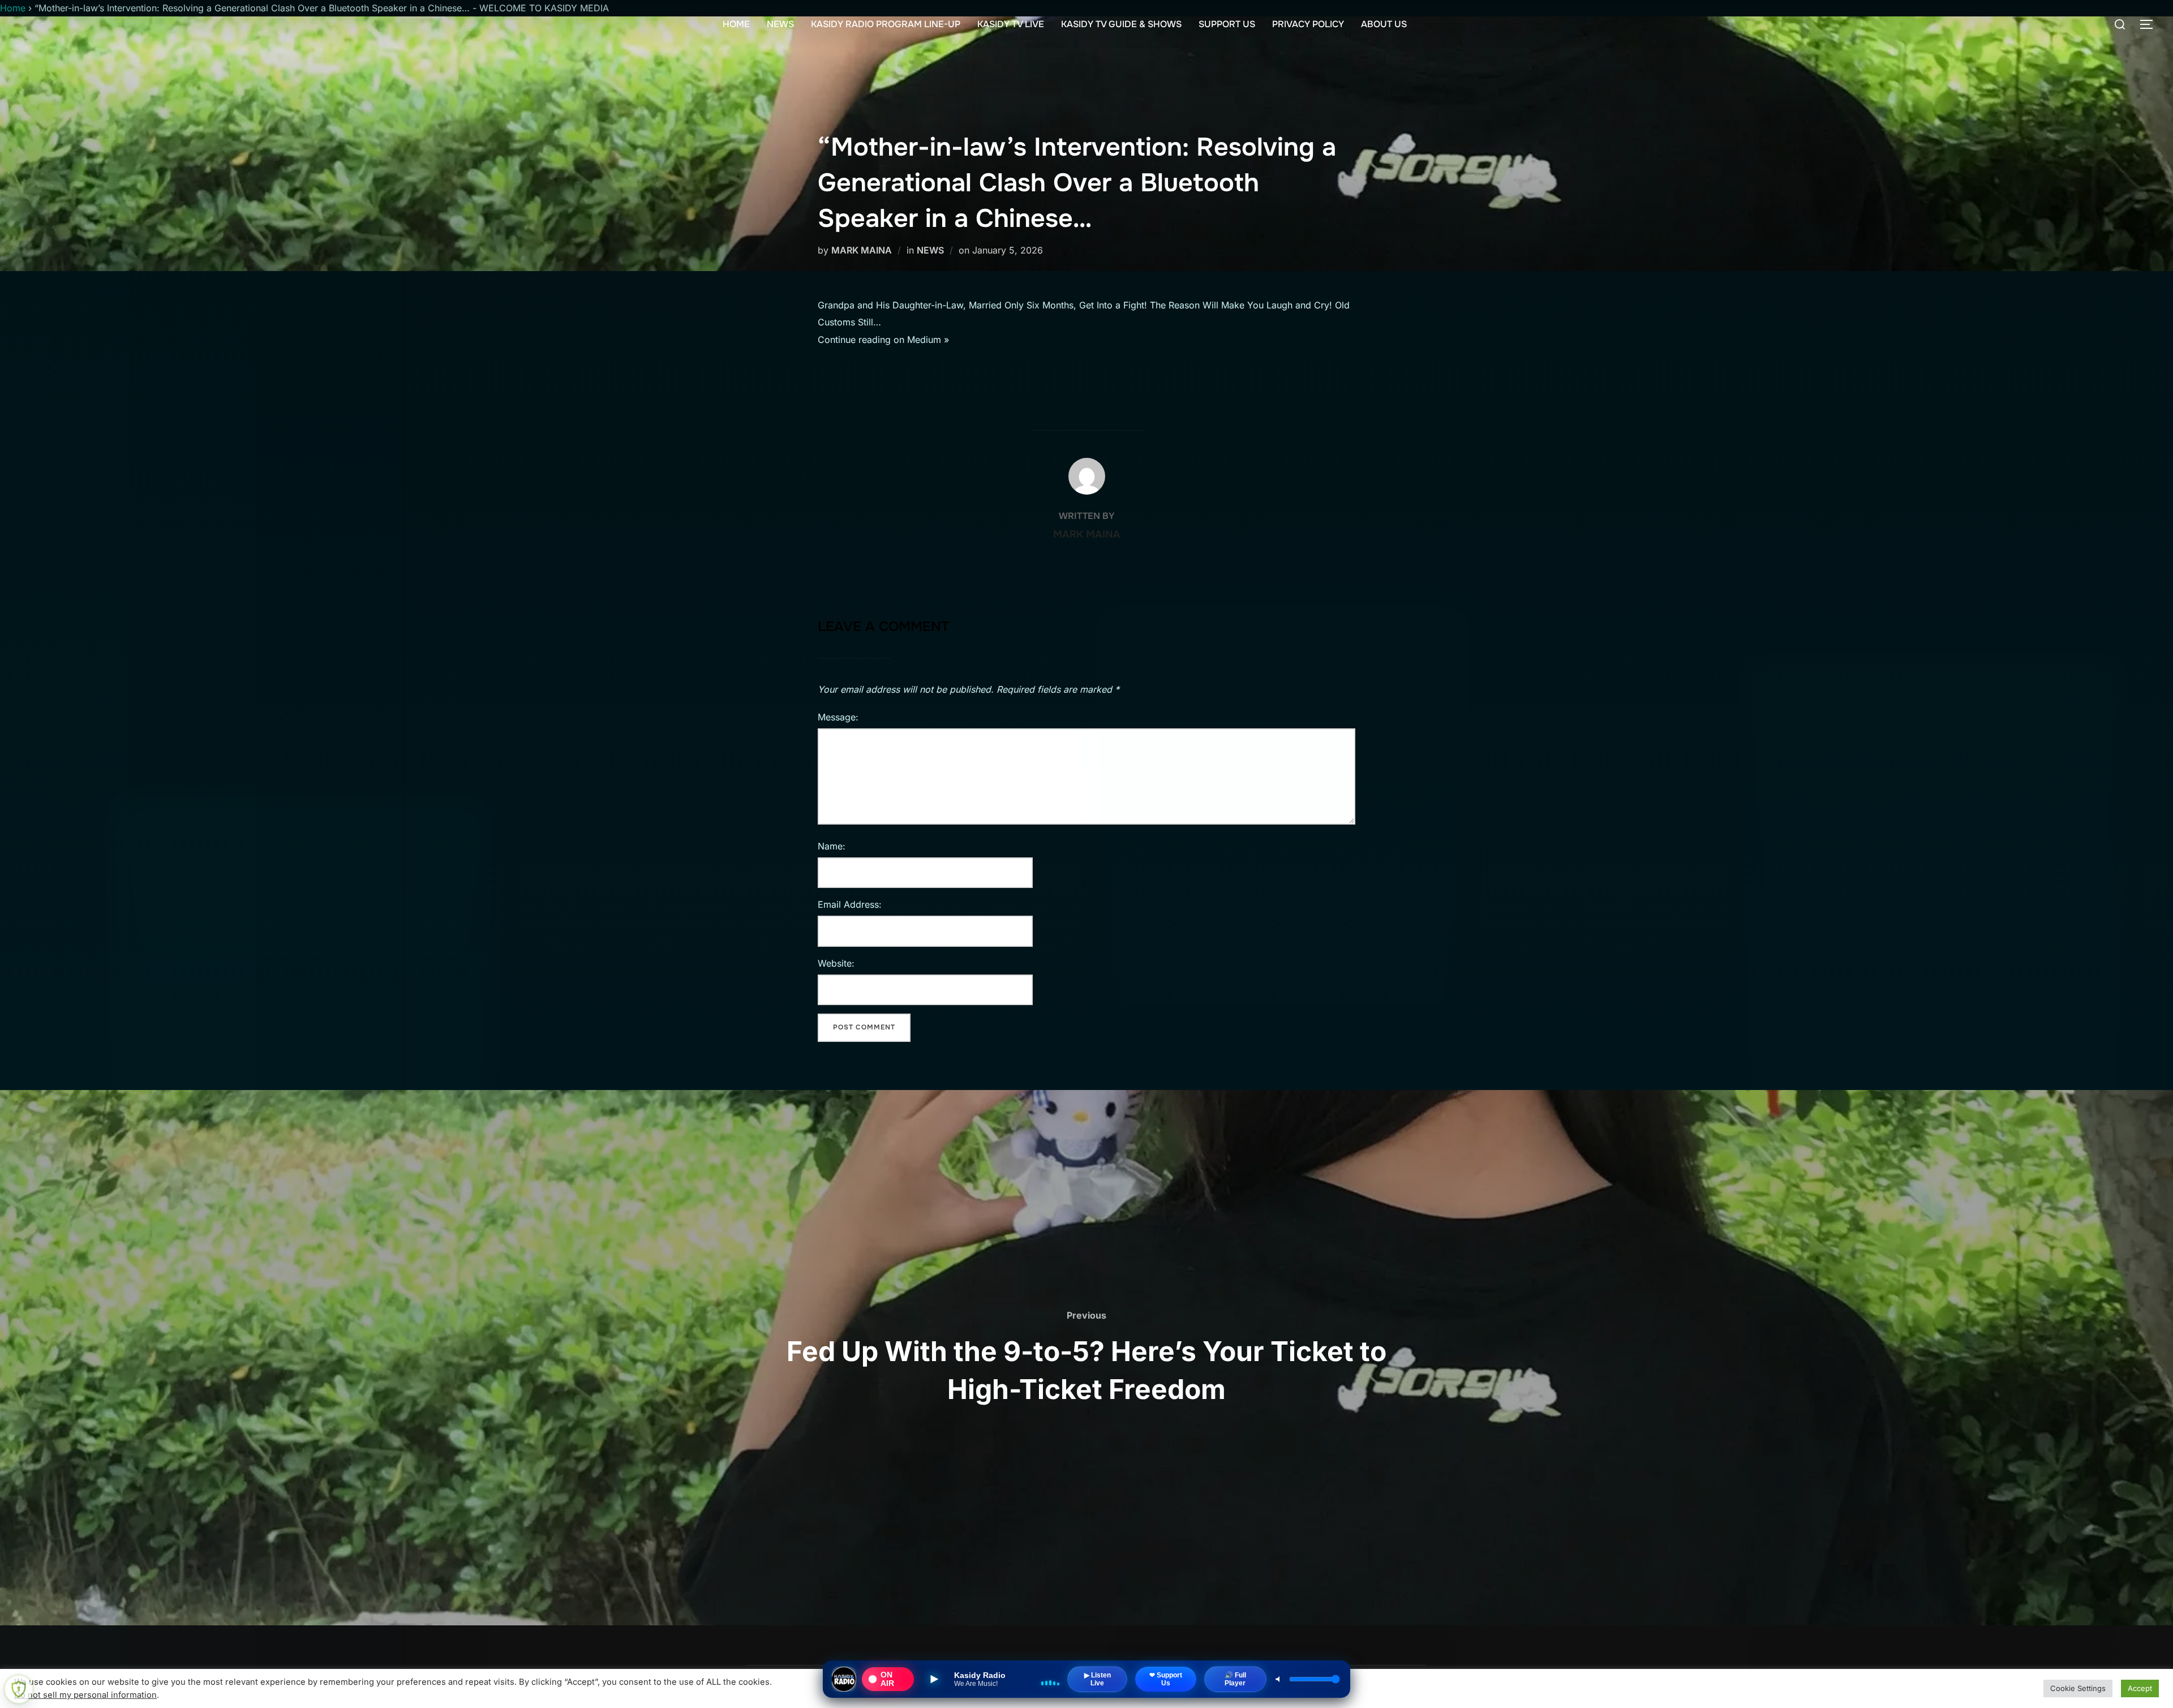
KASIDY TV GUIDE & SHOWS (1121, 24)
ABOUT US (1384, 24)
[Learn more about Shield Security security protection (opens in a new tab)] (19, 1689)
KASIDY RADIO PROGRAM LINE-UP (886, 24)
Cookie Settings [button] (2078, 1688)
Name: (832, 846)
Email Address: (850, 904)
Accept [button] (2140, 1688)
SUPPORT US (1227, 24)
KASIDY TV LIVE (1011, 24)
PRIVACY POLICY (1308, 24)
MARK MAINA (862, 250)
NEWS (780, 24)
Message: (838, 717)
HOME (736, 24)
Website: (836, 963)
